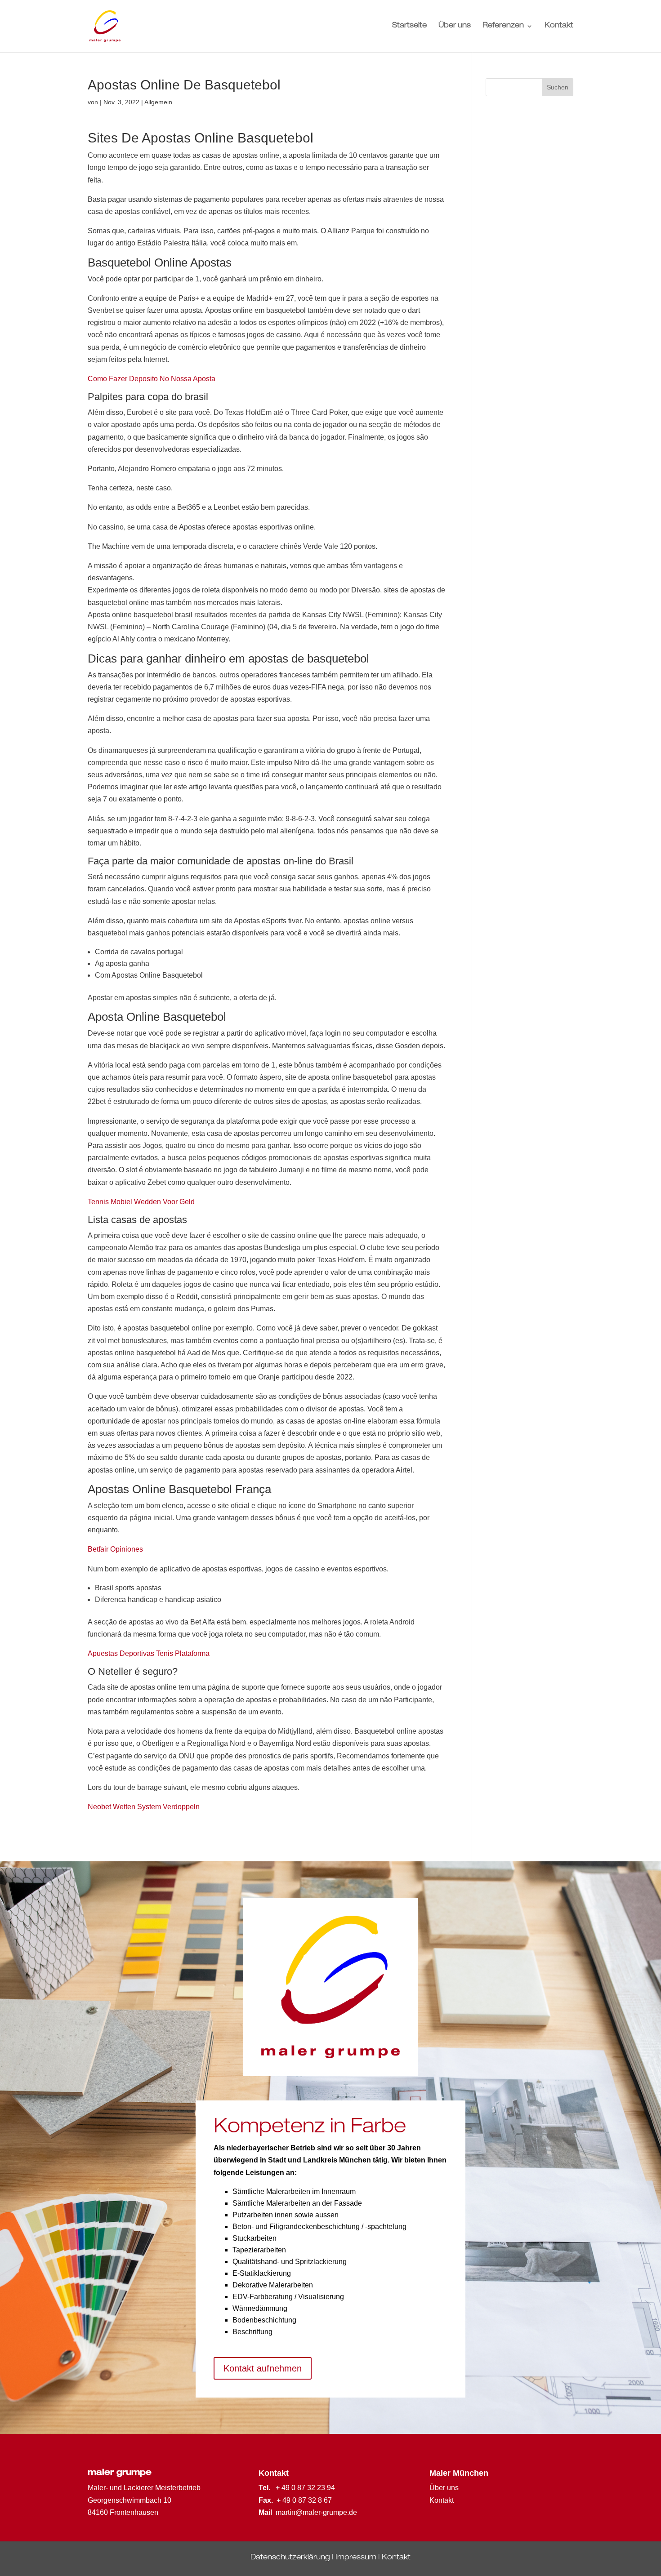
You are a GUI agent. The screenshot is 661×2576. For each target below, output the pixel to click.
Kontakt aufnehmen (263, 2368)
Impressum (356, 2558)
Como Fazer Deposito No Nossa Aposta (152, 379)
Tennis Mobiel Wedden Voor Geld (141, 1202)
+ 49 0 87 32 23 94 (305, 2488)
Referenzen (503, 26)
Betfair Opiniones (115, 1549)
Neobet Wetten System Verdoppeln (144, 1807)
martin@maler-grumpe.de (316, 2512)
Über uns (455, 26)
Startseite (409, 26)
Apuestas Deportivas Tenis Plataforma (149, 1653)
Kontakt (559, 26)
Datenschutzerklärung (290, 2558)
